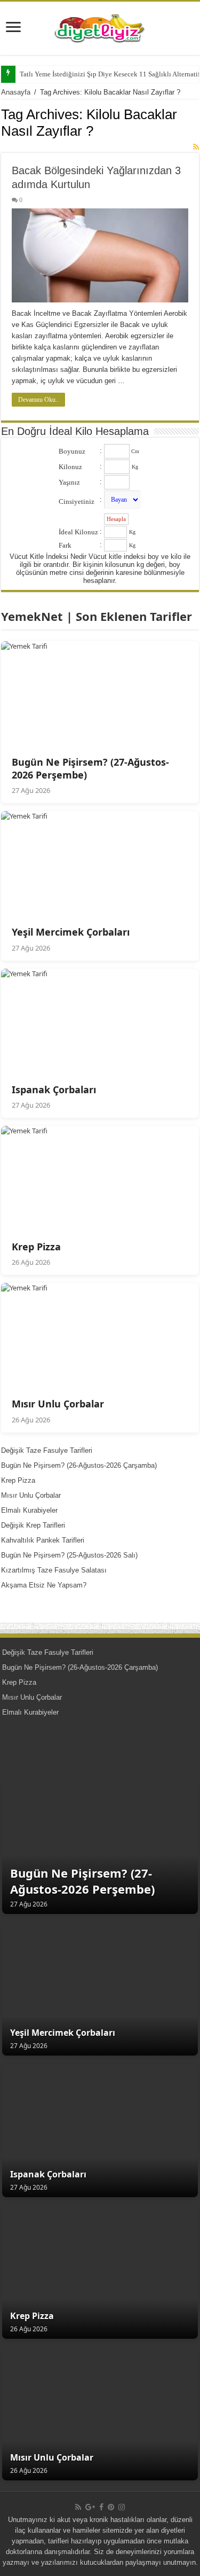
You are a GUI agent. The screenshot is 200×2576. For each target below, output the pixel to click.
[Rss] (78, 2507)
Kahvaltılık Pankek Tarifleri (43, 1540)
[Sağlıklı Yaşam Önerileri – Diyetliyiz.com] (100, 26)
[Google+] (90, 2507)
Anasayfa (16, 92)
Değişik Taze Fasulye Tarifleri (47, 1450)
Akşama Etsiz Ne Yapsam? (44, 1585)
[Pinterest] (111, 2507)
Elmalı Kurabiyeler (29, 1510)
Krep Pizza (18, 1480)
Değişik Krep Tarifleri (33, 1525)
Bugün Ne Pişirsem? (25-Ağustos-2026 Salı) (69, 1555)
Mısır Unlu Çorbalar (31, 1495)
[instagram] (122, 2507)
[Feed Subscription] (196, 147)
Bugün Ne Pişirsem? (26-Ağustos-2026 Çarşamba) (79, 1465)
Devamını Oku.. (38, 400)
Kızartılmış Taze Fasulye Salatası (54, 1570)
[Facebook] (101, 2507)
